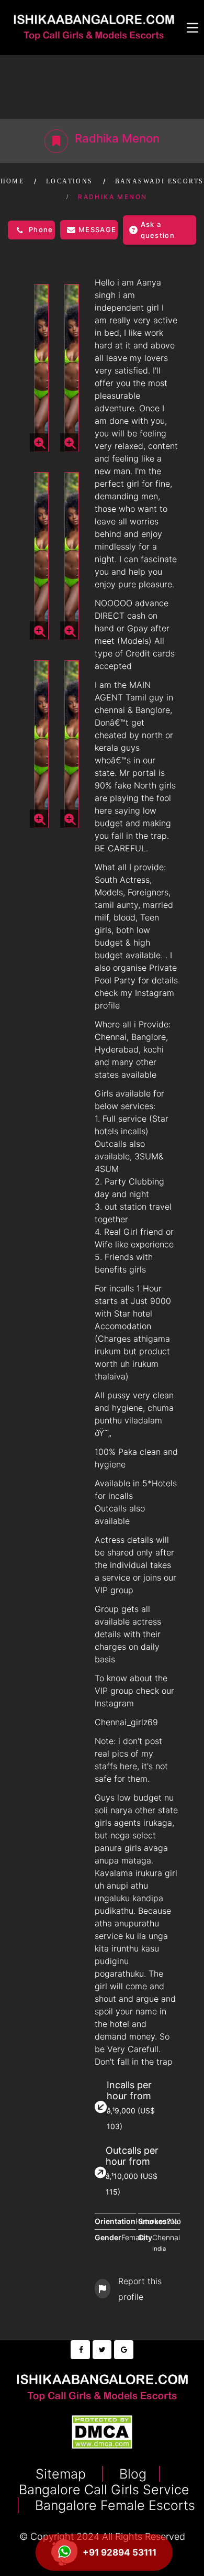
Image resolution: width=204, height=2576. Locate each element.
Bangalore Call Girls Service (102, 2490)
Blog (131, 2474)
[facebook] (80, 2350)
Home (13, 181)
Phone (41, 229)
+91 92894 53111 (120, 2552)
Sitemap (63, 2474)
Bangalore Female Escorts (113, 2505)
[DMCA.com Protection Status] (102, 2431)
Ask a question (158, 230)
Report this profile (140, 2289)
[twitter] (102, 2350)
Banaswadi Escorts (160, 181)
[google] (123, 2350)
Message (97, 229)
